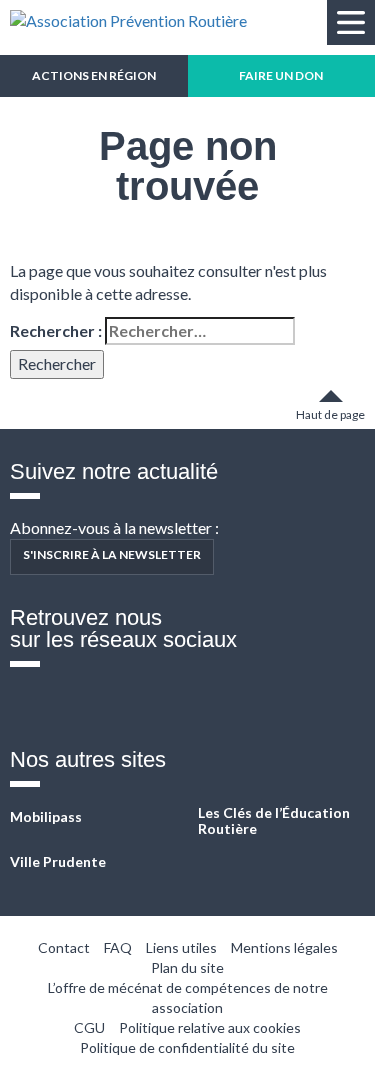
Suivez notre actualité (114, 471)
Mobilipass (46, 816)
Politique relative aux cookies (210, 1027)
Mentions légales (284, 947)
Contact (64, 947)
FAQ (118, 947)
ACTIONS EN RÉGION (94, 75)
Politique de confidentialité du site (187, 1047)
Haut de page (330, 414)
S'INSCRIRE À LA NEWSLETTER (112, 554)
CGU (89, 1027)
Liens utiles (181, 947)
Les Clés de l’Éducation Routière (274, 820)
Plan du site (187, 967)
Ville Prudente (58, 861)
